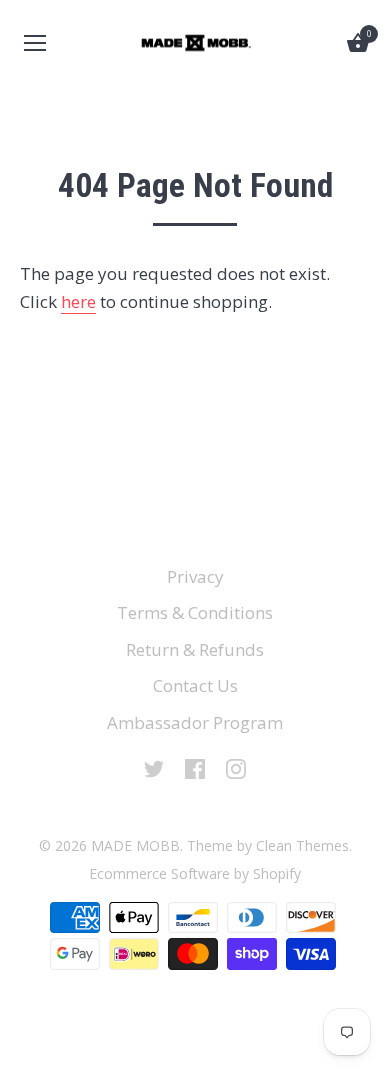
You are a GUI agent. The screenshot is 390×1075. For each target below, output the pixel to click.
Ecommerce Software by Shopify (195, 873)
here (78, 301)
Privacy (195, 576)
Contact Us (195, 685)
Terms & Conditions (195, 612)
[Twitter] (154, 767)
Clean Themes (302, 845)
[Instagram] (236, 767)
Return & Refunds (195, 649)
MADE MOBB (135, 845)
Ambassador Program (195, 722)
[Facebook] (195, 767)
